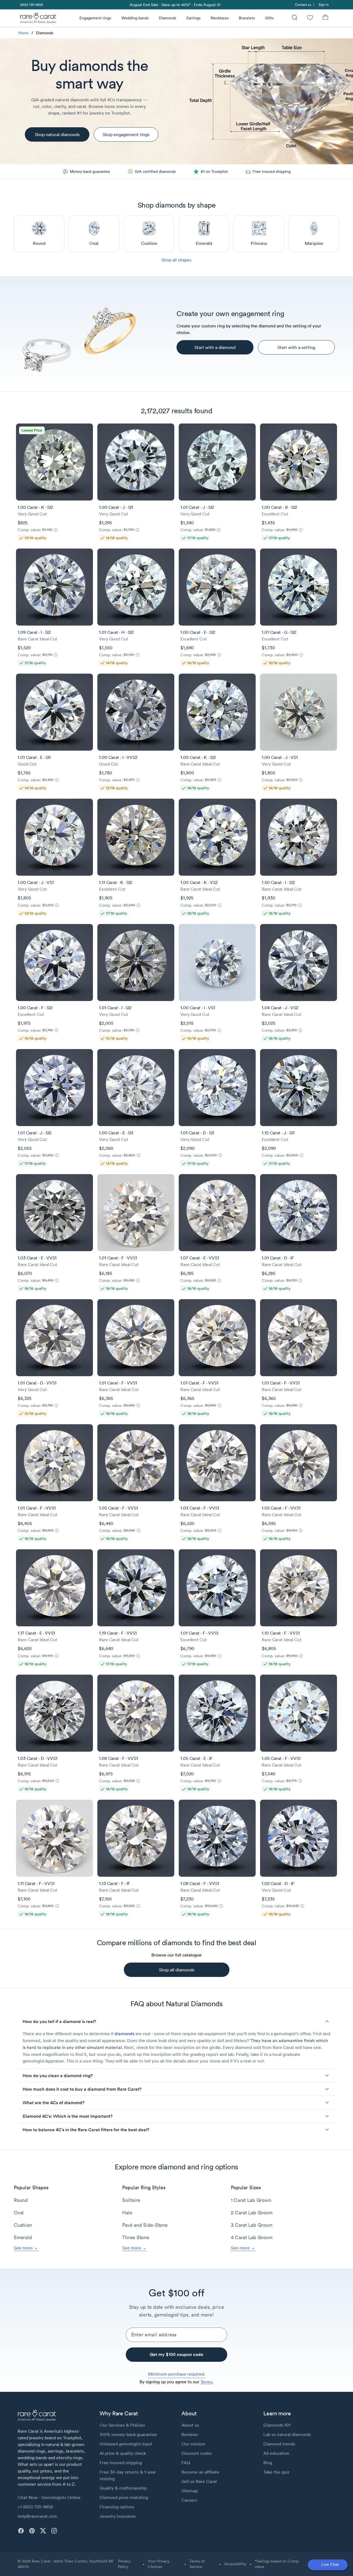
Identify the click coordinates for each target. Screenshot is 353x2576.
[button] (176, 2021)
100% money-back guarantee (128, 2434)
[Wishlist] (310, 18)
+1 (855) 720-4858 (35, 2507)
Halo (127, 2213)
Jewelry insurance (118, 2516)
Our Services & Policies (122, 2425)
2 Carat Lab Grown (252, 2213)
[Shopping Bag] (325, 18)
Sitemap (190, 2491)
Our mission (193, 2444)
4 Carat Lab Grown (252, 2237)
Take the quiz (276, 2472)
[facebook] (21, 2531)
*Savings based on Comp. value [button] (277, 2564)
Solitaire (131, 2200)
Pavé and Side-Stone (145, 2225)
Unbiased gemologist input (126, 2444)
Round (21, 2200)
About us (190, 2425)
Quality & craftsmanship (123, 2488)
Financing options (117, 2507)
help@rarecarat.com (38, 2516)
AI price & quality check (123, 2453)
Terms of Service (197, 2564)
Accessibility (235, 2564)
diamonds (124, 2034)
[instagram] (54, 2531)
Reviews (190, 2434)
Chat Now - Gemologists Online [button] (49, 2497)
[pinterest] (32, 2531)
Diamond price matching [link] (124, 2497)
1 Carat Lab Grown (251, 2200)
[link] (31, 5)
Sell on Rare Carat (199, 2481)
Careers (189, 2500)
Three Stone (136, 2237)
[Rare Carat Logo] (38, 19)
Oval (19, 2213)
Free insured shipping (121, 2463)
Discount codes (197, 2453)
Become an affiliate (200, 2472)
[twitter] (43, 2531)
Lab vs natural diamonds (287, 2434)
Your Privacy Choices (159, 2564)
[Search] (295, 18)
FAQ (186, 2463)
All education (276, 2453)
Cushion (23, 2225)
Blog (268, 2463)
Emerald (23, 2237)
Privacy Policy (124, 2564)
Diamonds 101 (277, 2425)
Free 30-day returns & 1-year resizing (128, 2475)
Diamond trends (279, 2444)
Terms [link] (206, 2382)
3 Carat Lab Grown (252, 2225)
